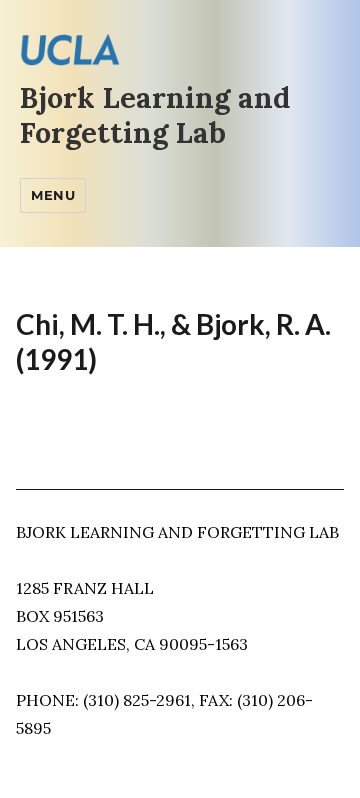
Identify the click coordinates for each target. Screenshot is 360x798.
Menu (53, 195)
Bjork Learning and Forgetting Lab (155, 115)
